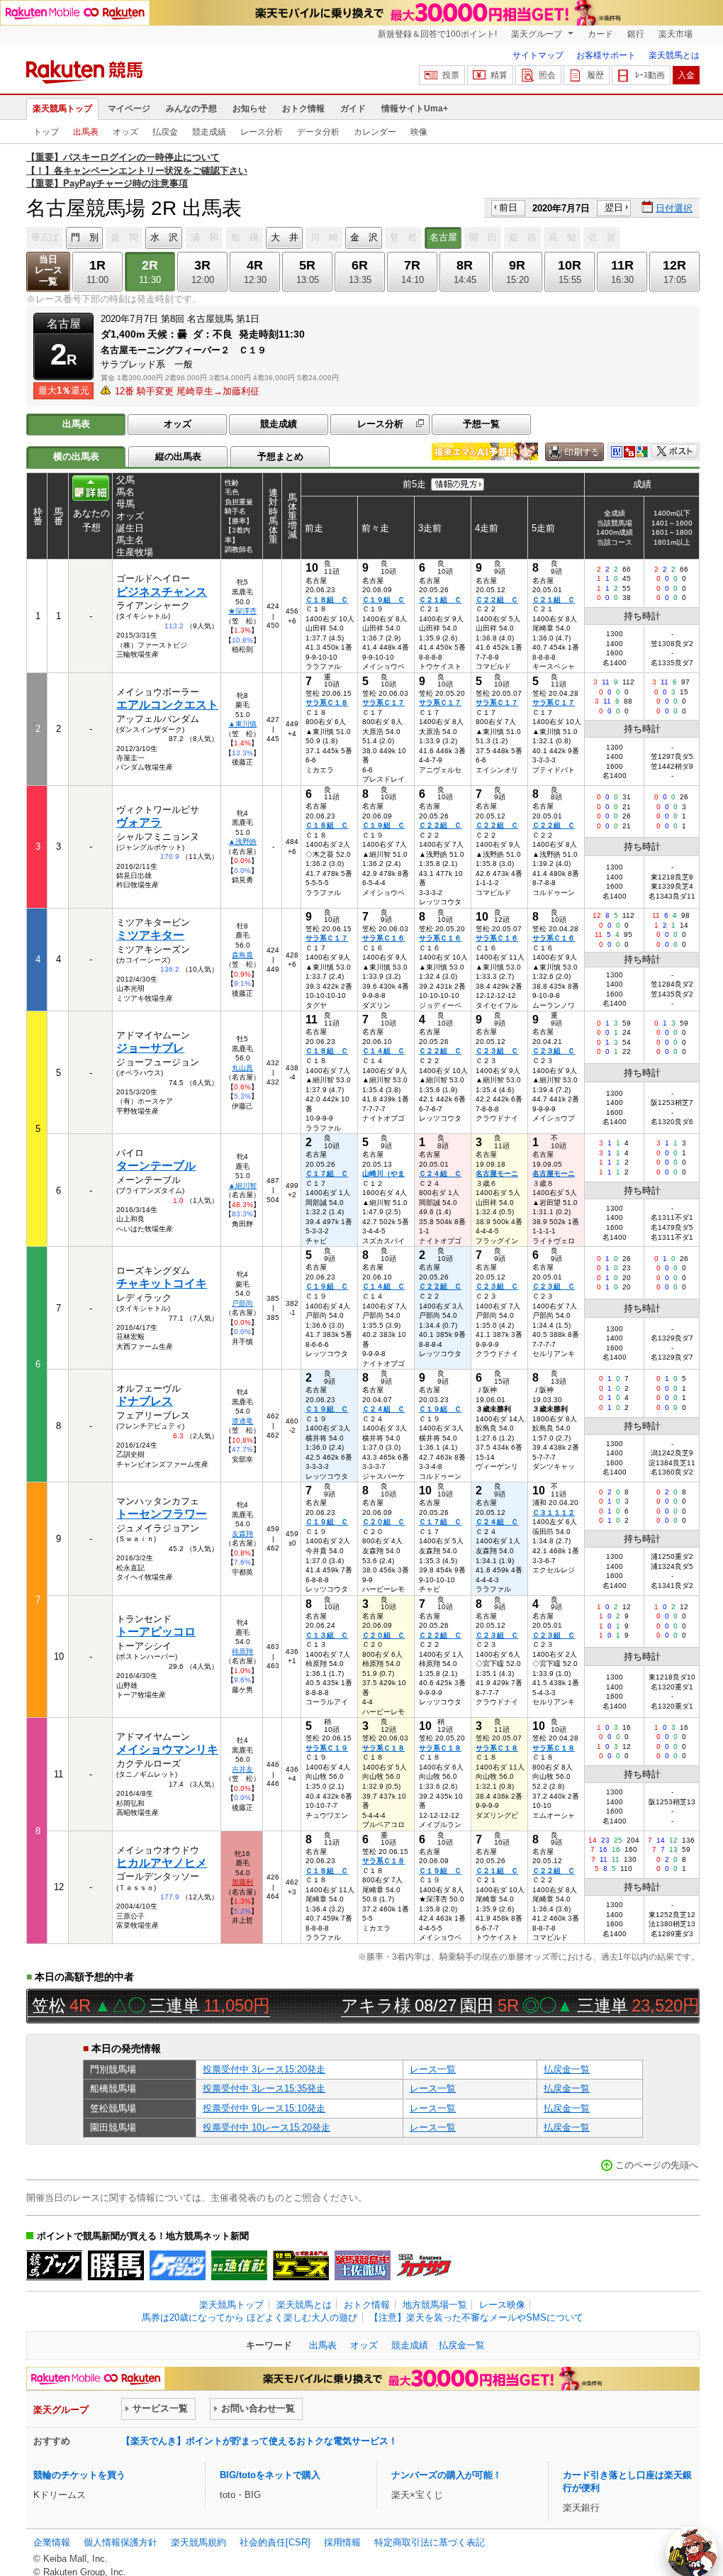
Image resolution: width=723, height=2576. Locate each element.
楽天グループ (538, 34)
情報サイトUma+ (415, 109)
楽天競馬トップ (62, 109)
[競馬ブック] (54, 2265)
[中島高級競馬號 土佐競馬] (363, 2265)
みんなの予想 (191, 109)
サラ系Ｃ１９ (327, 1748)
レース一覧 (433, 2069)
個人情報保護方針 (120, 2542)
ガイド (353, 109)
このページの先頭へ (657, 2165)
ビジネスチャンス (162, 592)
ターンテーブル (156, 1166)
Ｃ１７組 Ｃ (327, 1173)
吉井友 (242, 1769)
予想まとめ (280, 456)
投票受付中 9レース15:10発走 (264, 2108)
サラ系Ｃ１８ (327, 703)
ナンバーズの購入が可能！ (447, 2475)
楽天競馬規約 (198, 2542)
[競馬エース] (301, 2265)
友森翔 (242, 1534)
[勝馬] (116, 2265)
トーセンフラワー (162, 1514)
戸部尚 (242, 1303)
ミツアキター (150, 935)
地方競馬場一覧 (435, 2305)
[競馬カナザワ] (424, 2265)
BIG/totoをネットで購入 (270, 2475)
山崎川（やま (383, 1173)
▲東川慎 (242, 724)
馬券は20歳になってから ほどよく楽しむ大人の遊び (250, 2317)
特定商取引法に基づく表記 (430, 2542)
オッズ (125, 132)
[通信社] (239, 2265)
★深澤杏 (242, 611)
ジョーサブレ (150, 1048)
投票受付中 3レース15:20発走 (264, 2069)
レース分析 (262, 132)
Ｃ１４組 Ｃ (383, 1051)
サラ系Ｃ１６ (383, 938)
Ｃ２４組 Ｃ (440, 1173)
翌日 (614, 207)
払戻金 (165, 132)
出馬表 (86, 132)
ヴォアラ (139, 822)
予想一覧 (481, 424)
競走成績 (209, 132)
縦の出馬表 (178, 456)
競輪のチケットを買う (79, 2475)
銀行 (636, 34)
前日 (508, 207)
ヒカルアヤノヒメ (162, 1863)
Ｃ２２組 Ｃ (497, 600)
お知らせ (250, 109)
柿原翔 (242, 1651)
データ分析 (318, 132)
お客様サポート (606, 55)
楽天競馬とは (674, 55)
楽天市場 (676, 34)
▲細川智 (242, 1186)
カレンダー (375, 132)
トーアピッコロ (156, 1632)
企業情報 (52, 2542)
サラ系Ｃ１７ (383, 703)
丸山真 (242, 1068)
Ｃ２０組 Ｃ (383, 1522)
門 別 (85, 237)
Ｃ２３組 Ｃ (497, 1051)
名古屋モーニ (497, 1173)
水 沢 (164, 237)
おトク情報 (303, 109)
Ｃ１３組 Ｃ (327, 1635)
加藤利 (242, 1882)
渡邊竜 (242, 1421)
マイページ (129, 109)
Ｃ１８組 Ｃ (327, 600)
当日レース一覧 (49, 271)
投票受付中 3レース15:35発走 (264, 2088)
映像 (419, 132)
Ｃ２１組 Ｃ (440, 600)
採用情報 (342, 2542)
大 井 (285, 237)
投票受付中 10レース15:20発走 (267, 2127)
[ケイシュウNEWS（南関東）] (178, 2265)
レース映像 (502, 2305)
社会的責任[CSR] (275, 2542)
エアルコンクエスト (167, 705)
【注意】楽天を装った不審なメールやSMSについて (476, 2317)
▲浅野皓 (242, 842)
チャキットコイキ (162, 1283)
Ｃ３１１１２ (554, 1512)
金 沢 (364, 237)
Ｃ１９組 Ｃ (383, 600)
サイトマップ (538, 55)
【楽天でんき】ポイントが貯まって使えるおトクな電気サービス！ (259, 2441)
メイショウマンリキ (167, 1749)
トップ (46, 132)
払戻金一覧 (567, 2069)
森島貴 (242, 955)
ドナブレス (145, 1401)
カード (600, 34)
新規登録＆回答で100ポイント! (437, 34)
